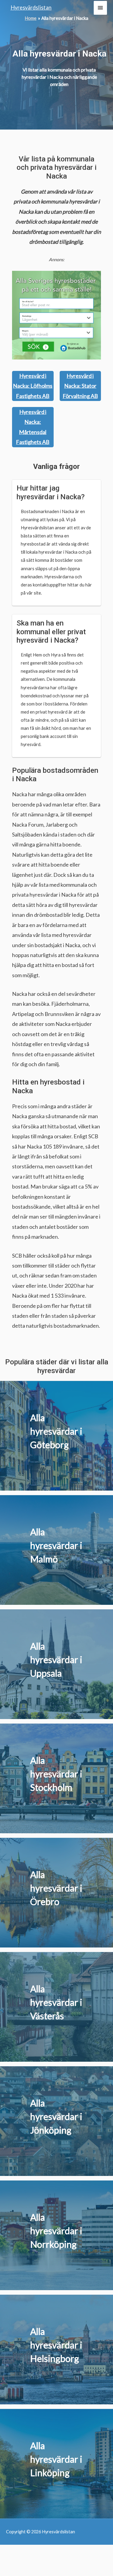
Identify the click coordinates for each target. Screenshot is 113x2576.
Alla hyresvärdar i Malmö (56, 1545)
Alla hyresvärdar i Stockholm (56, 1774)
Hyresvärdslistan (31, 8)
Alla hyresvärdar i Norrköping (56, 2231)
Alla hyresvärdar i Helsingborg (56, 2345)
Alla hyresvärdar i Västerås (56, 2002)
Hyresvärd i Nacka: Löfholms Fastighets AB (33, 386)
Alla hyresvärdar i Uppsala (56, 1660)
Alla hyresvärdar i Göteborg (56, 1431)
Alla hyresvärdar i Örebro (56, 1888)
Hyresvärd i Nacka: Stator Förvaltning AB (80, 386)
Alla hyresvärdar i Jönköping (56, 2116)
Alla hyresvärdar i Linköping (56, 2459)
